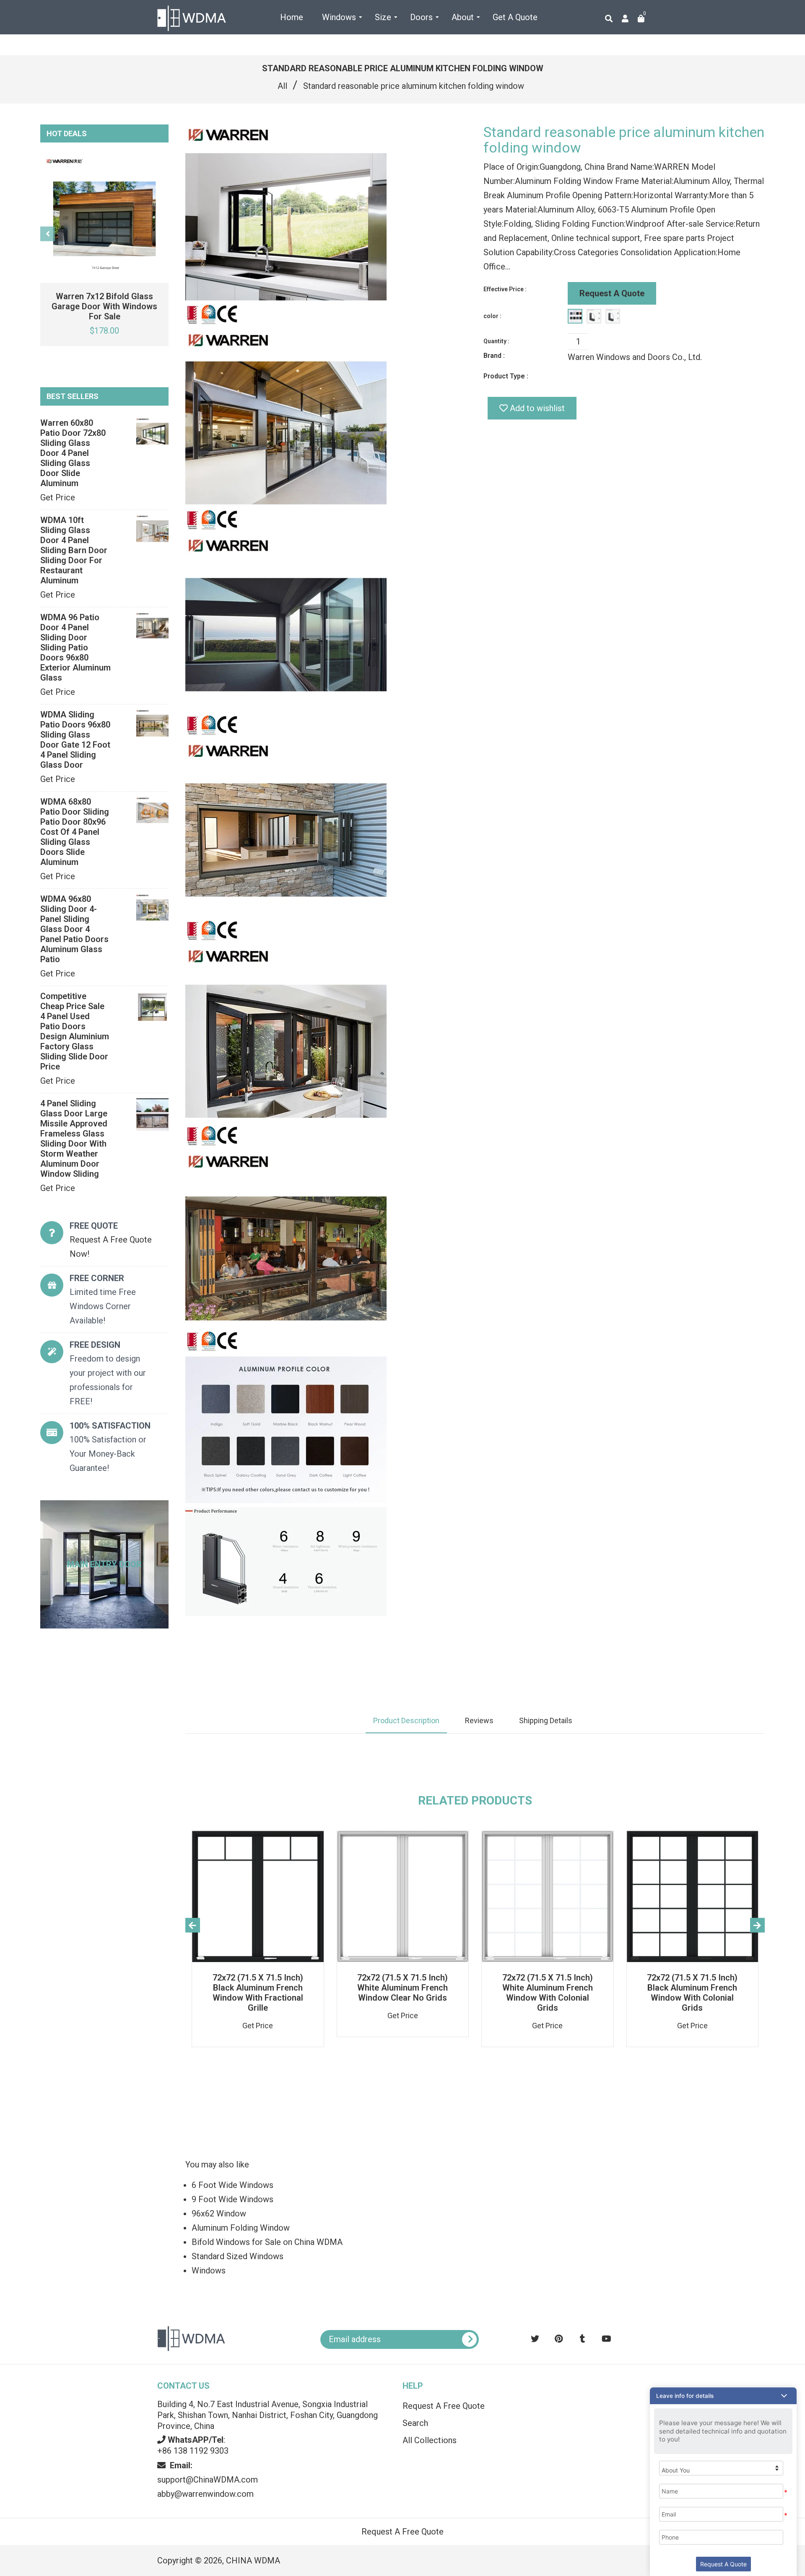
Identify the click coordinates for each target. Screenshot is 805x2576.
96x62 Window (219, 2214)
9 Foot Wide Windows (232, 2199)
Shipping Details (546, 1720)
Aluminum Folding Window (241, 2228)
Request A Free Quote (444, 2406)
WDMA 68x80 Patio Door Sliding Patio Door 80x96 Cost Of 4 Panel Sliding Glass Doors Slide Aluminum (75, 832)
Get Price (58, 497)
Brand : (494, 356)
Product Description (406, 1720)
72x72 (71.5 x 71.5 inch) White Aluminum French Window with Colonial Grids (548, 1993)
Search (415, 2423)
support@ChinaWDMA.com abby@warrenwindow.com (208, 2480)
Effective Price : (505, 289)
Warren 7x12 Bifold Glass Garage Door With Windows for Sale (104, 306)
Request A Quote (612, 293)
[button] (723, 2396)
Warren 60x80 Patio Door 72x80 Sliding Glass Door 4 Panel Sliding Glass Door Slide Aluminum (73, 453)
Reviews (479, 1720)
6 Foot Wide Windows (232, 2185)
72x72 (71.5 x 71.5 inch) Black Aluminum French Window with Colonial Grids (692, 1993)
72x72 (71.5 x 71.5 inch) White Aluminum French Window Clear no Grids (402, 1988)
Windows (209, 2271)
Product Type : (506, 376)
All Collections (430, 2440)
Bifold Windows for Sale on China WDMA (267, 2242)
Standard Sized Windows (238, 2256)
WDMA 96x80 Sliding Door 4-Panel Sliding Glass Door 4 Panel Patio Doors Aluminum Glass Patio (74, 929)
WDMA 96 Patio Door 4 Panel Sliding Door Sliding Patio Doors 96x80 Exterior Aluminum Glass (75, 647)
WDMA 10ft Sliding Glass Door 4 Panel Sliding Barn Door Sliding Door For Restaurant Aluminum (74, 550)
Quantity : (496, 341)
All (282, 86)
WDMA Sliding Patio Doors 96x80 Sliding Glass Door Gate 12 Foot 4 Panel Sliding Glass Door (75, 740)
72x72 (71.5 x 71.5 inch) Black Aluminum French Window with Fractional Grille (258, 1993)
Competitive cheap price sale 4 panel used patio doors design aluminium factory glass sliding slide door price (75, 1031)
